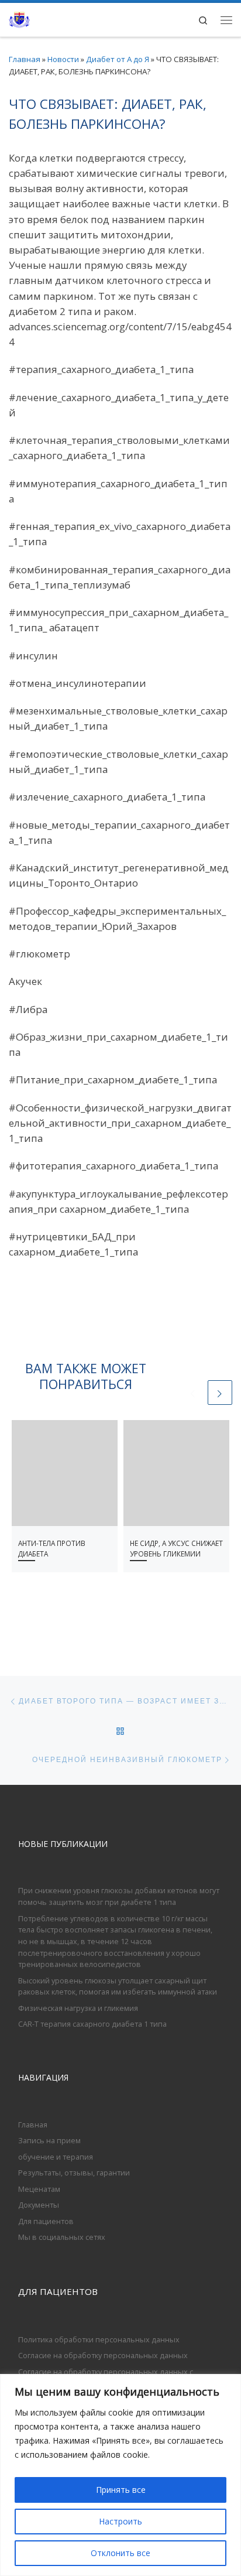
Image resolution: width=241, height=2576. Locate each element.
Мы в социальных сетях (62, 2237)
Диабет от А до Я (118, 59)
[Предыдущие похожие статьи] (193, 1393)
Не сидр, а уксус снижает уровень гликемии (176, 1548)
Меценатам (39, 2189)
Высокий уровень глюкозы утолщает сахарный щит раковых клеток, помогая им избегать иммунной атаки (118, 1986)
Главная (25, 59)
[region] (120, 2475)
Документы (39, 2205)
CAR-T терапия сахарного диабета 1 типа (92, 2024)
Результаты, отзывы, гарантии (74, 2173)
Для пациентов (46, 2221)
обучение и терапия (56, 2157)
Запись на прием (49, 2140)
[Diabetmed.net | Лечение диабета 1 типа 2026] (19, 18)
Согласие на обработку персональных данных (103, 2355)
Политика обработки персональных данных (99, 2339)
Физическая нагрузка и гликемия (78, 2008)
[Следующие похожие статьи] (220, 1393)
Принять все (121, 2490)
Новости (63, 59)
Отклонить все (120, 2553)
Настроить (120, 2521)
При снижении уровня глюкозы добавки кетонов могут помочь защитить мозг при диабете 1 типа (119, 1896)
